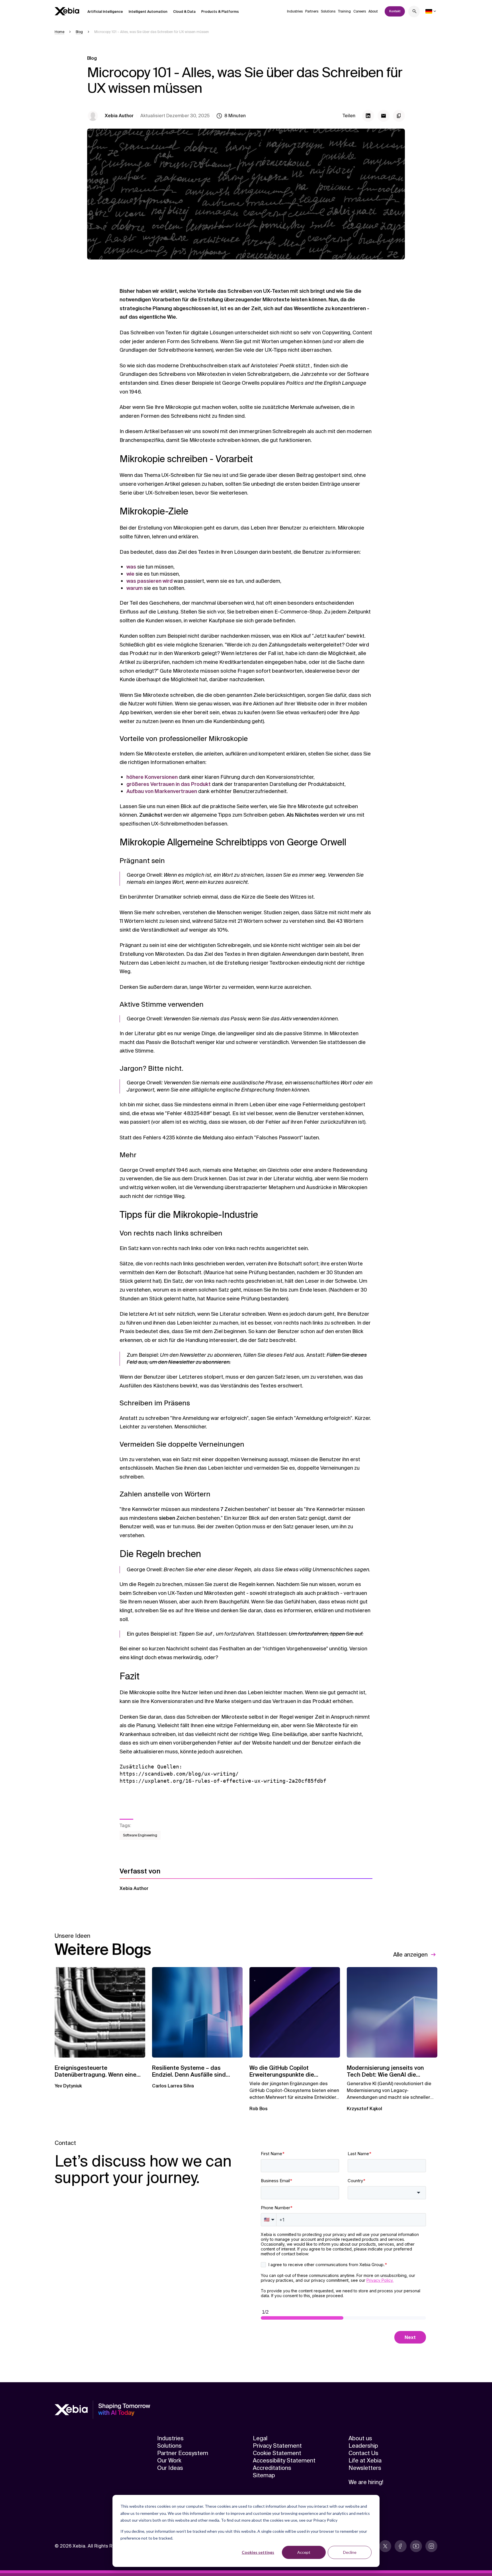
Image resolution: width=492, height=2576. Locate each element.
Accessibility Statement (284, 2460)
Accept (304, 2552)
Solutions (328, 11)
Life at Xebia (365, 2460)
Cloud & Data (184, 12)
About (373, 11)
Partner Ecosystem (183, 2453)
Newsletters (365, 2468)
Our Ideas (170, 2468)
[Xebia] (67, 11)
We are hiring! (366, 2482)
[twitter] (385, 2546)
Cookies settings (258, 2552)
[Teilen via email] (384, 116)
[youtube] (416, 2546)
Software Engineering (140, 1835)
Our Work (169, 2460)
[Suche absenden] (415, 12)
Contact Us (363, 2453)
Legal (260, 2438)
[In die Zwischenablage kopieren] (399, 116)
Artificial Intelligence (105, 12)
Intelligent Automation (148, 12)
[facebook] (401, 2546)
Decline (350, 2552)
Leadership (363, 2446)
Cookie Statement (277, 2453)
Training (344, 11)
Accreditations (272, 2468)
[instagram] (431, 2546)
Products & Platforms (220, 12)
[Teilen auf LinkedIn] (368, 116)
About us (360, 2438)
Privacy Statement (277, 2446)
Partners (312, 11)
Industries (295, 11)
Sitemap (264, 2475)
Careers (360, 11)
